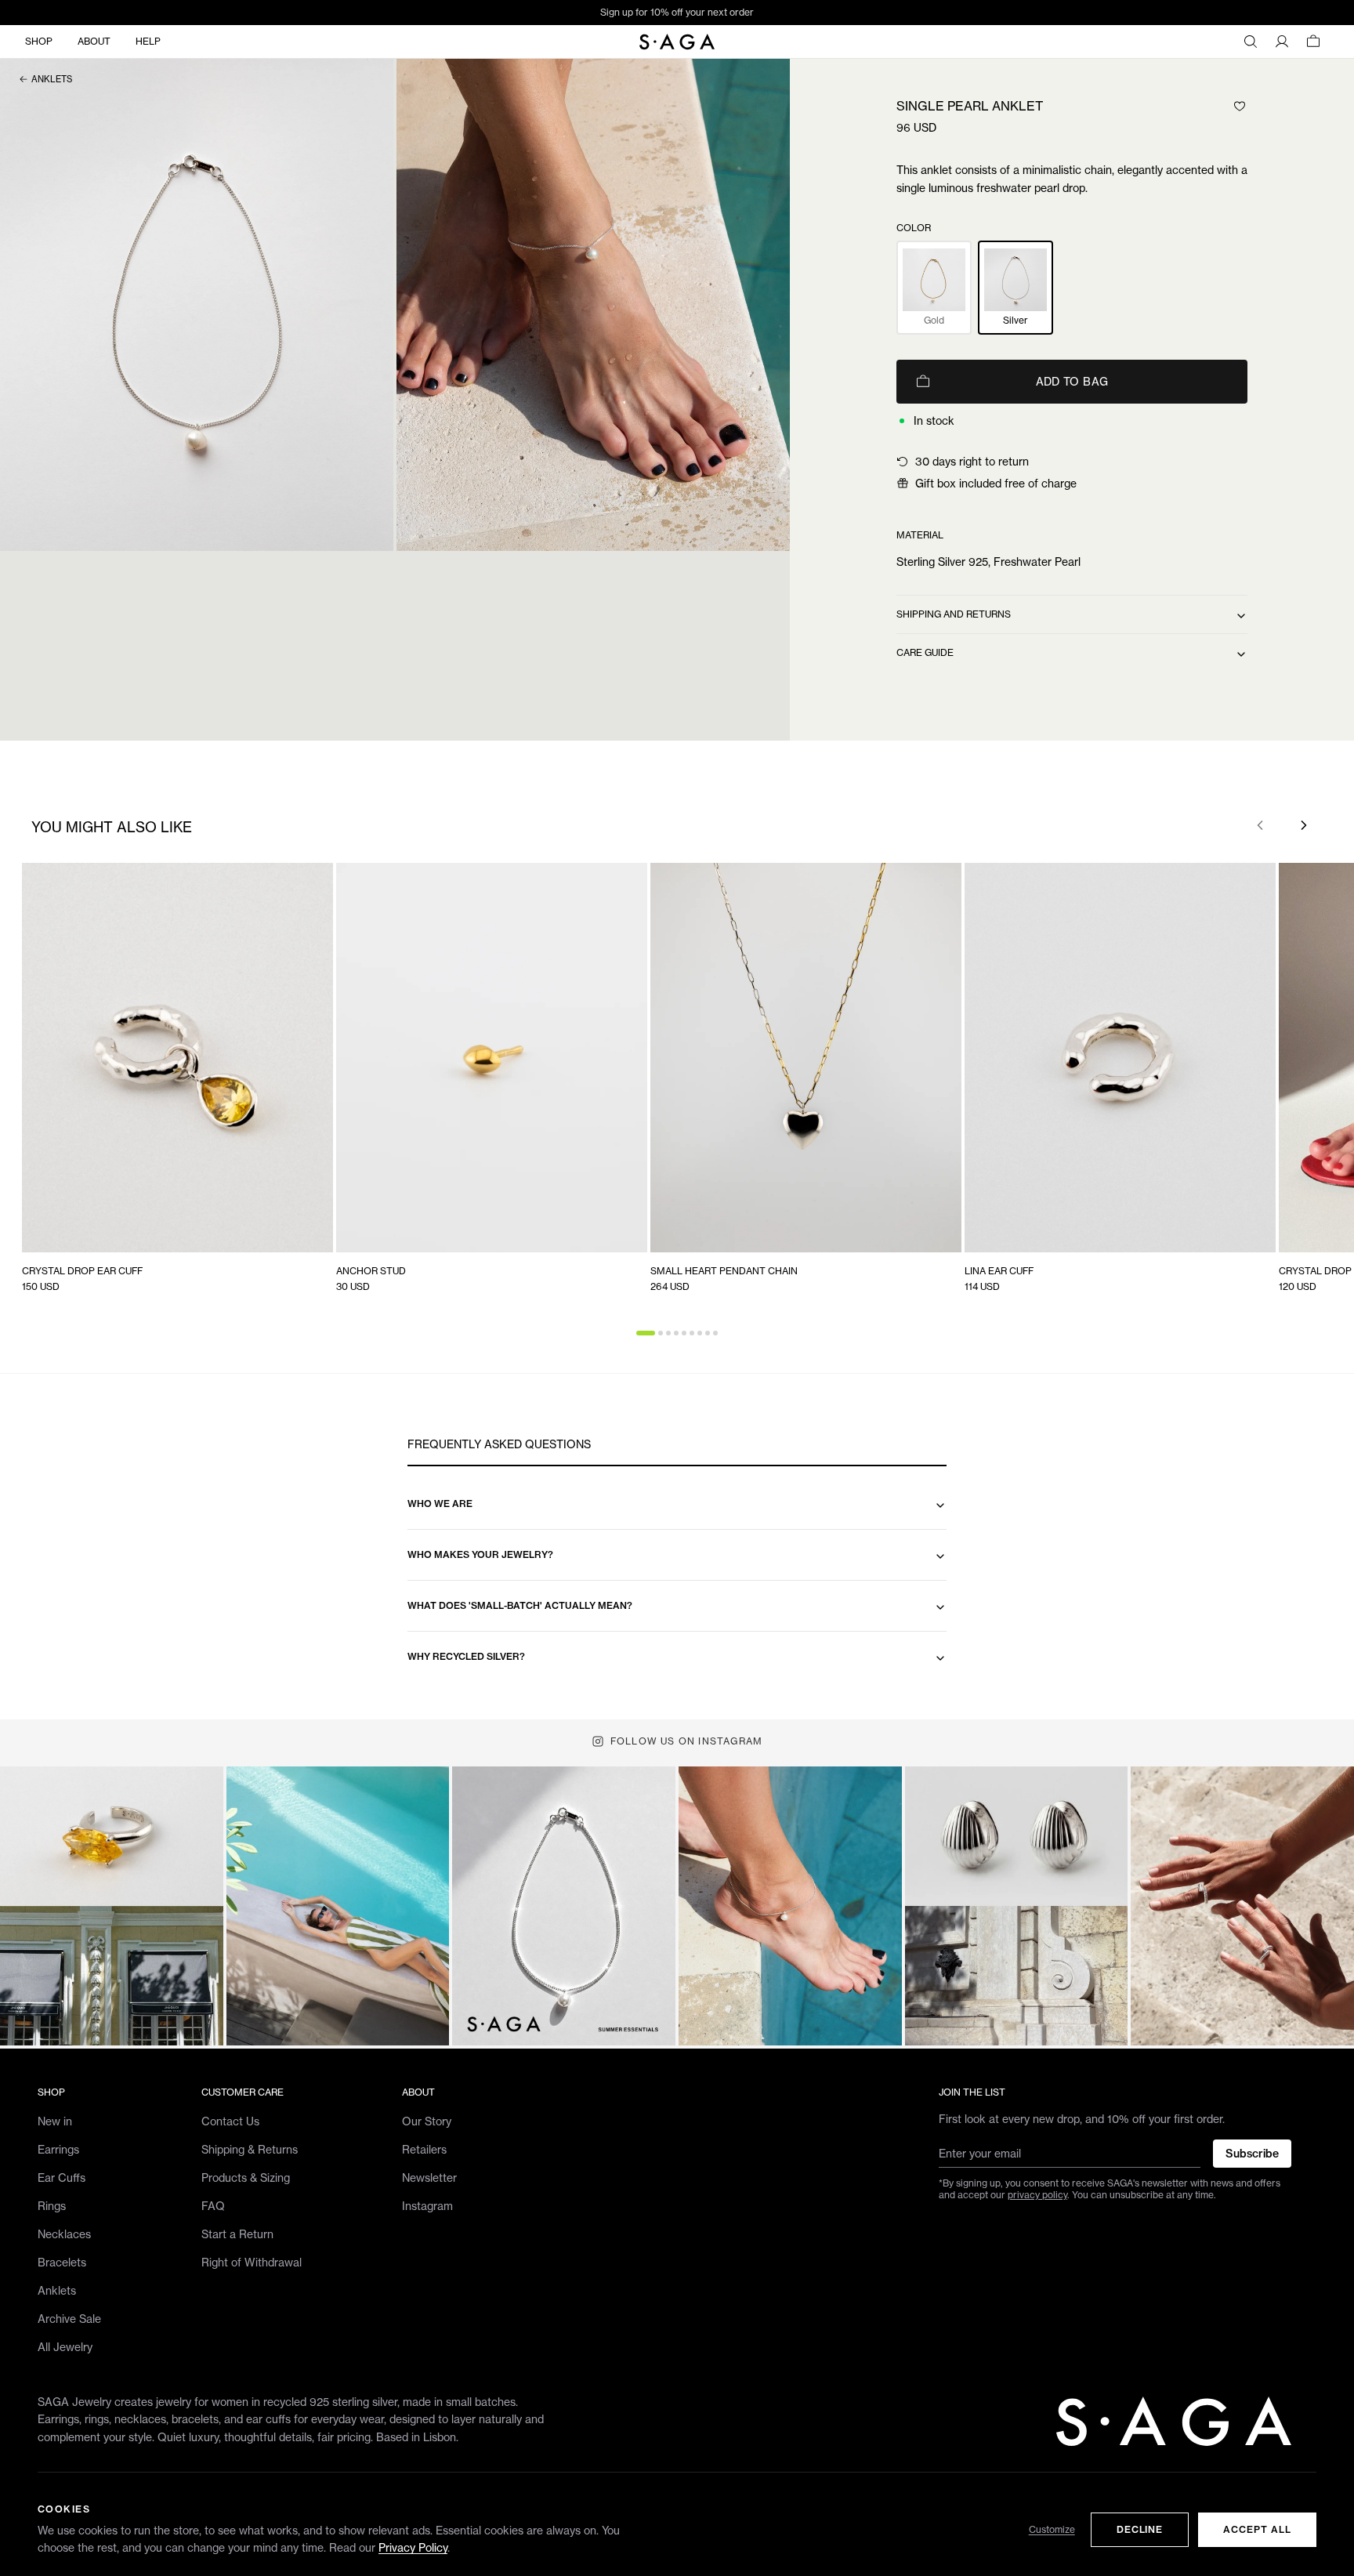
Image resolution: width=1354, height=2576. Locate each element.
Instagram (427, 2206)
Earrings (58, 2149)
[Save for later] (1240, 106)
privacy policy (1037, 2195)
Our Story (427, 2121)
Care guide (925, 652)
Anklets (52, 79)
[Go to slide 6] (692, 1333)
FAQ (213, 2206)
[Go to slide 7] (700, 1333)
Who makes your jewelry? (480, 1554)
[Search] (1251, 42)
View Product (286, 1236)
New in (55, 2121)
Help (148, 41)
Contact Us (230, 2121)
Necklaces (64, 2234)
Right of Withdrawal (252, 2262)
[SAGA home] (677, 42)
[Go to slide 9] (715, 1333)
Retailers (424, 2149)
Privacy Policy (413, 2547)
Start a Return (237, 2234)
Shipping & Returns (250, 2149)
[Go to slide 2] (661, 1333)
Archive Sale (69, 2319)
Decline (1140, 2529)
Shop (39, 41)
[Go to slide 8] (708, 1333)
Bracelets (62, 2262)
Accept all (1257, 2529)
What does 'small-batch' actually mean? (520, 1605)
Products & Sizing (246, 2177)
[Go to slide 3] (668, 1333)
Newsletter (429, 2177)
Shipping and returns (954, 614)
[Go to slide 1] (646, 1333)
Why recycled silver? (466, 1656)
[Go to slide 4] (676, 1333)
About (94, 41)
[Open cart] (1313, 42)
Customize (1052, 2529)
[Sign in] (1282, 42)
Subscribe (1252, 2154)
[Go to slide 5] (684, 1333)
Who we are (440, 1504)
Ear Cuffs (62, 2177)
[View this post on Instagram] (112, 1906)
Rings (52, 2206)
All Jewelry (65, 2347)
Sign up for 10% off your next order (677, 12)
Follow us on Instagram (686, 1741)
